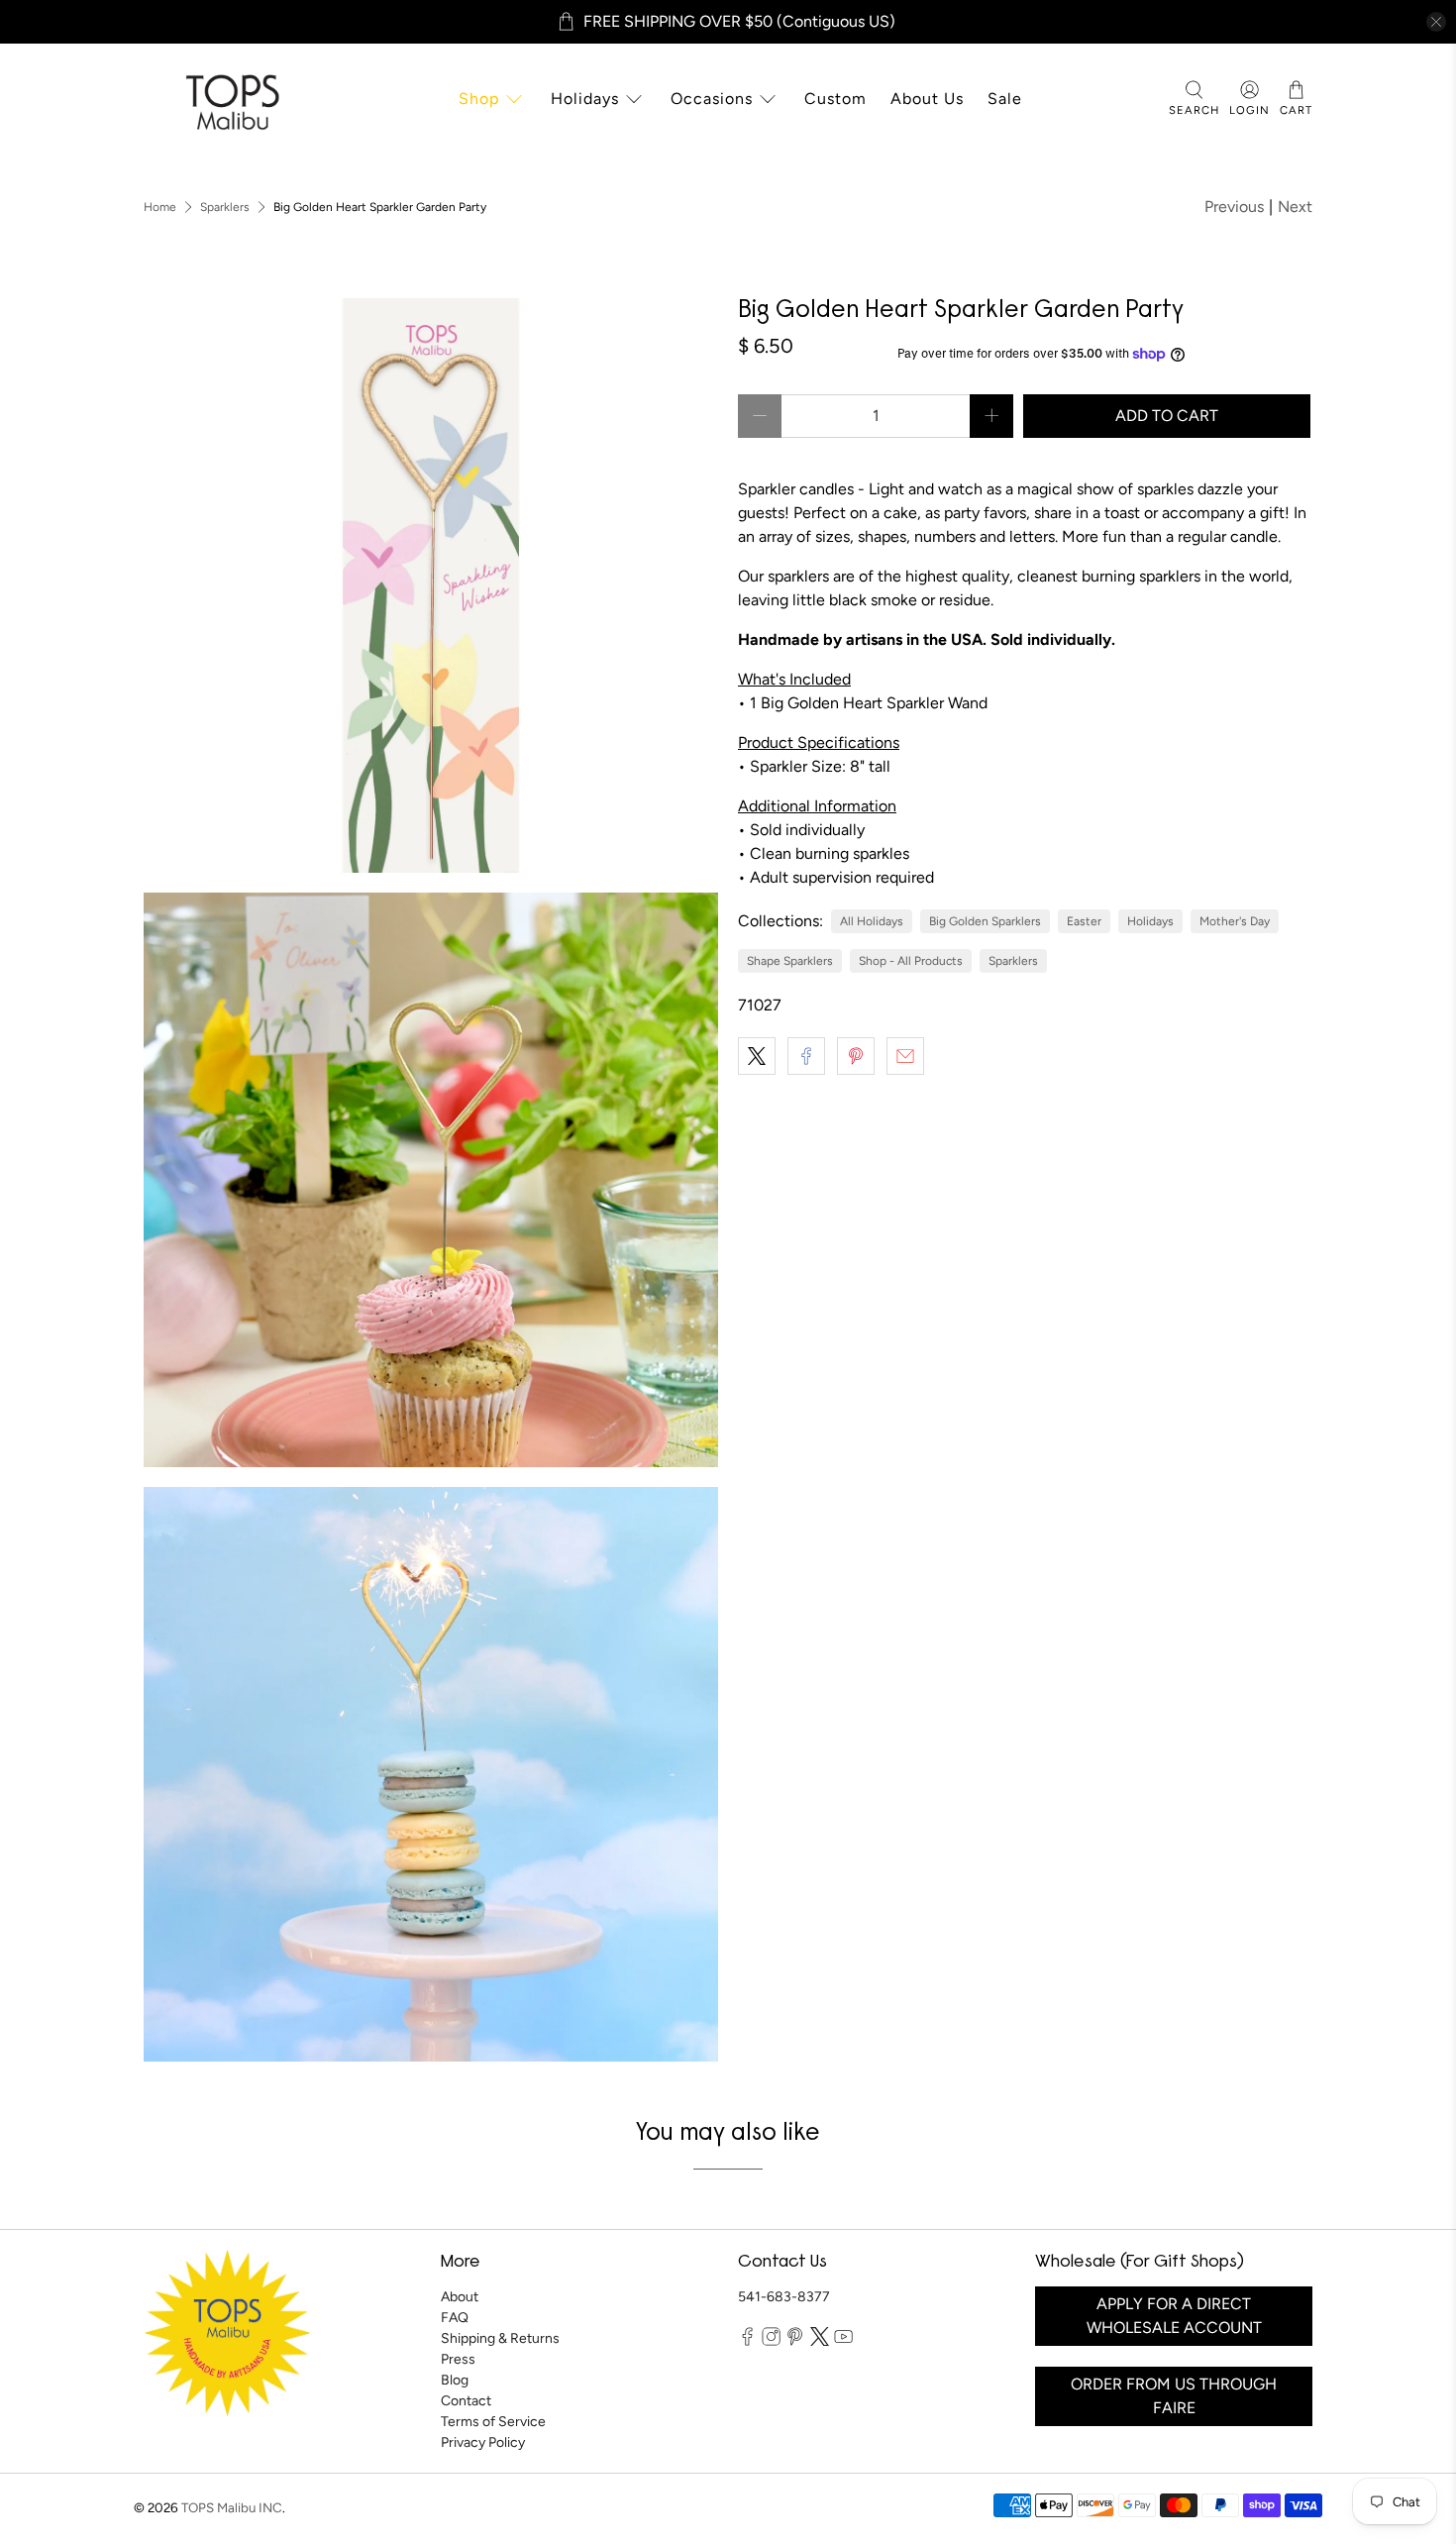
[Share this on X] (757, 1056)
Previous (1234, 207)
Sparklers (225, 207)
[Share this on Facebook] (806, 1056)
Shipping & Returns (500, 2338)
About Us (927, 99)
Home (160, 207)
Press (458, 2359)
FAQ (455, 2318)
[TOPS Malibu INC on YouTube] (843, 2341)
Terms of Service (493, 2422)
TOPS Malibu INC (232, 2507)
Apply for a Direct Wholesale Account (1174, 2316)
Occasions (712, 99)
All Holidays (872, 921)
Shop (479, 99)
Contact (466, 2401)
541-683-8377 (784, 2297)
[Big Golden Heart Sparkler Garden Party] (431, 585)
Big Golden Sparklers (985, 921)
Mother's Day (1235, 921)
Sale (1005, 99)
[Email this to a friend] (905, 1056)
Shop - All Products (911, 961)
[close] (1436, 22)
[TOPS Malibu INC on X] (820, 2341)
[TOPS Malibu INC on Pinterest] (795, 2341)
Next (1295, 207)
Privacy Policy (483, 2442)
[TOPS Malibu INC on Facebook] (747, 2341)
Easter (1084, 921)
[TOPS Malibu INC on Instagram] (771, 2341)
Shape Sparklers (790, 961)
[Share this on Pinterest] (856, 1056)
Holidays (585, 99)
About (460, 2297)
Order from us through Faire (1174, 2396)
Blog (455, 2380)
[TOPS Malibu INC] (230, 100)
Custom (835, 99)
